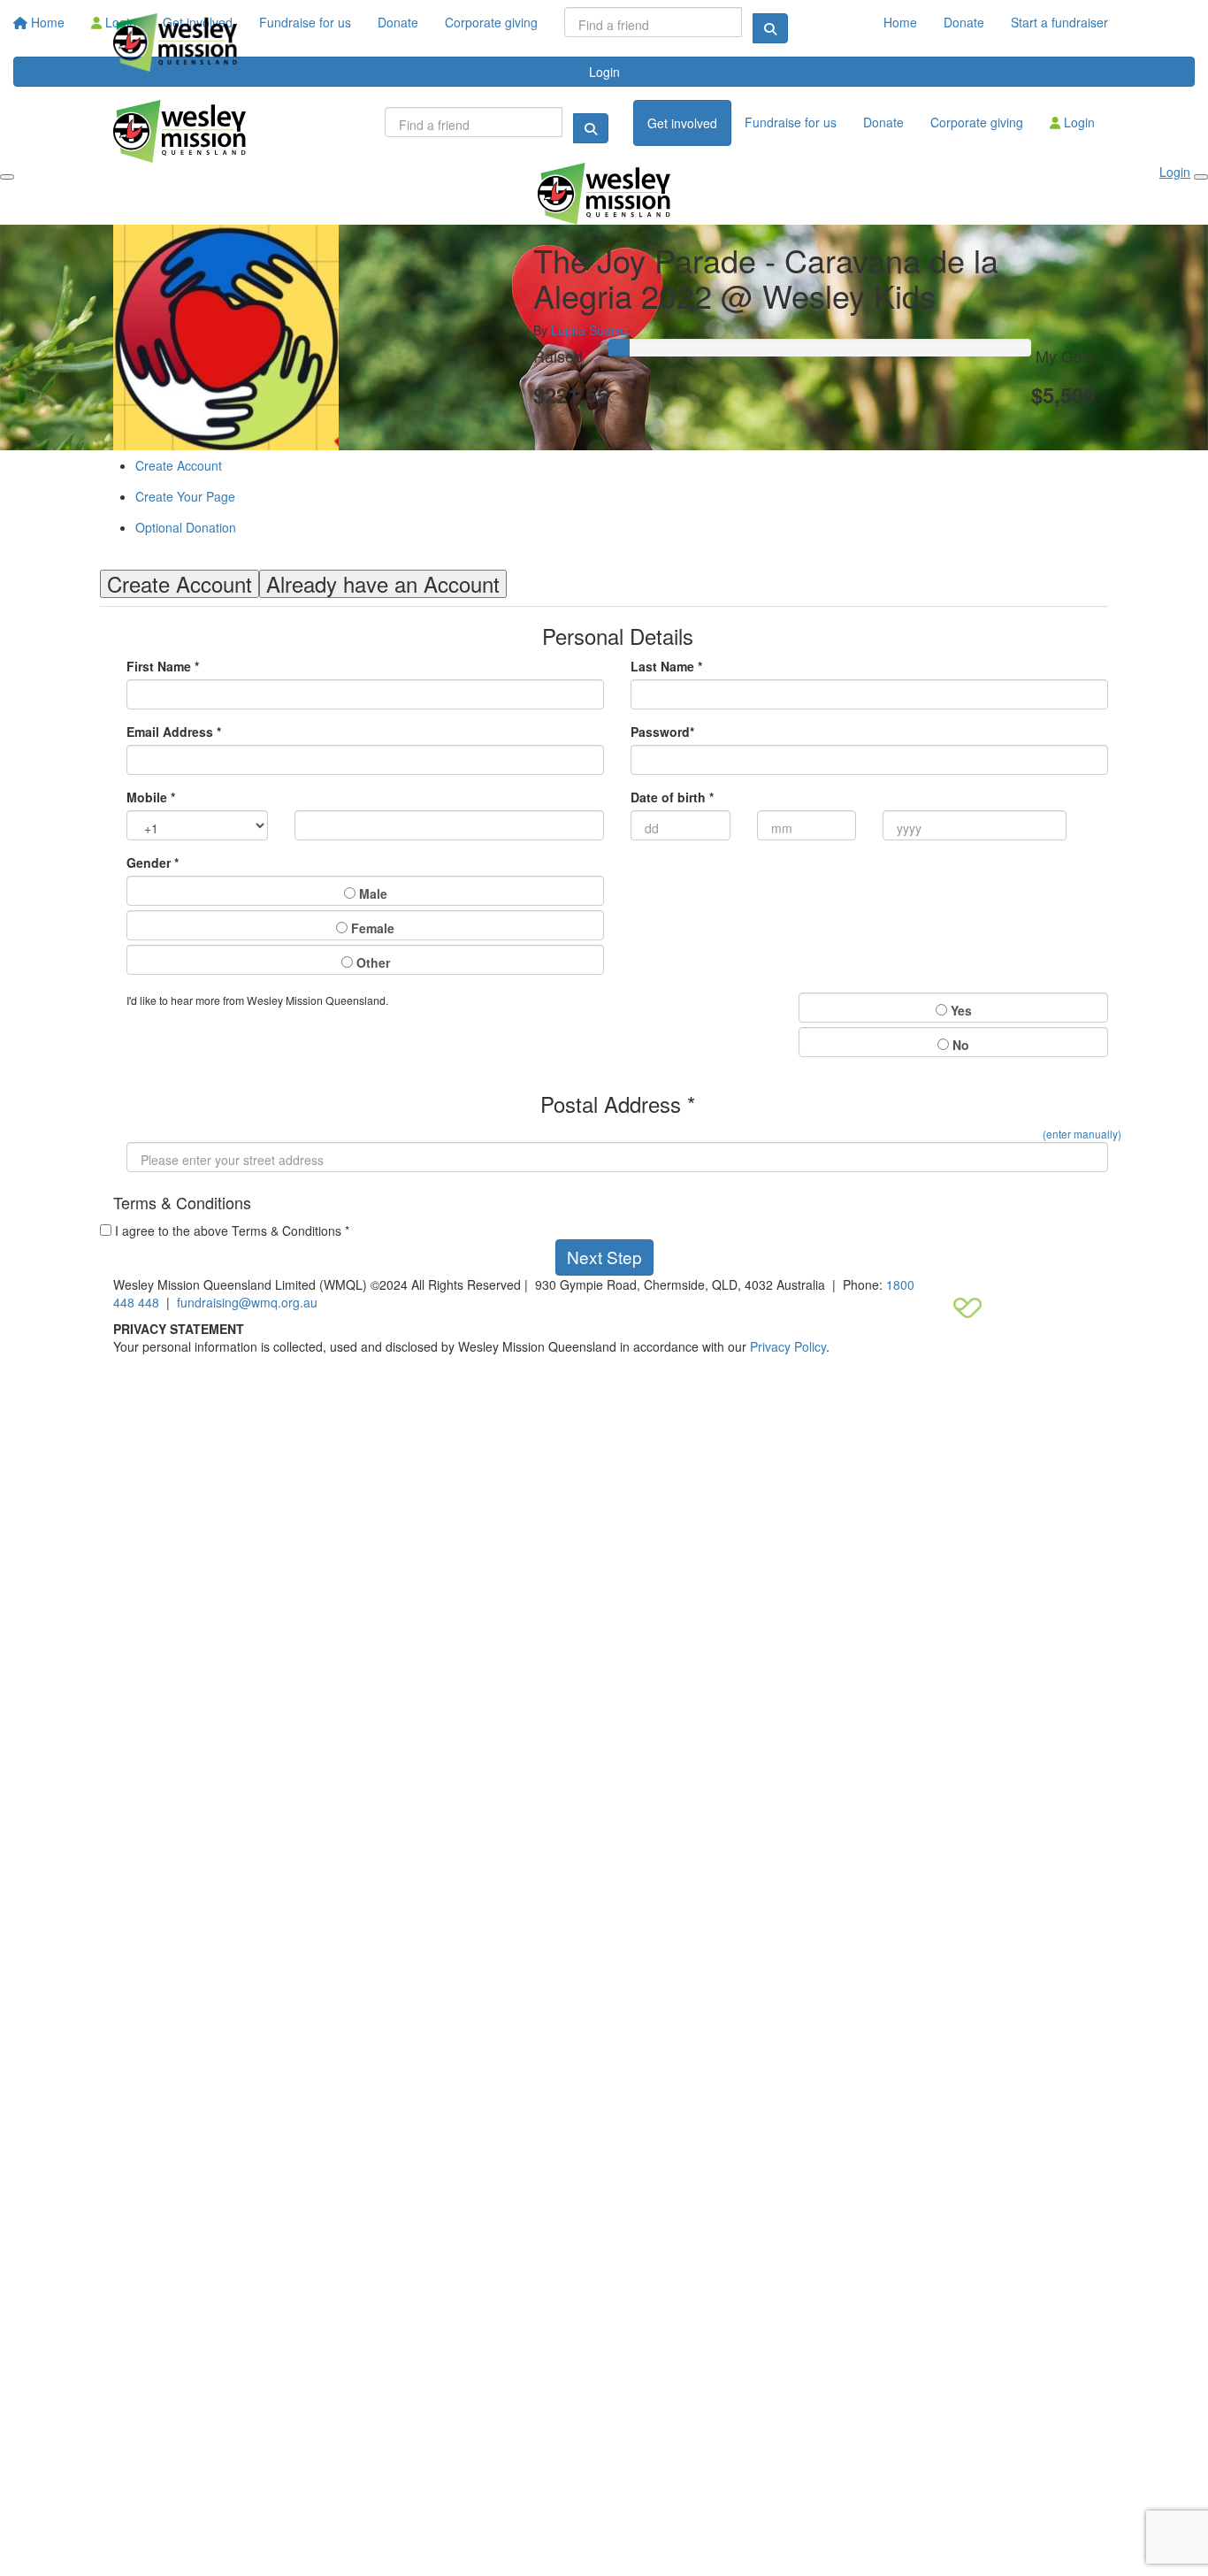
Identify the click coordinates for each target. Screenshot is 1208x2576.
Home (900, 22)
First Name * (163, 666)
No (959, 1045)
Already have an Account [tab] (383, 584)
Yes (960, 1010)
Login (1078, 122)
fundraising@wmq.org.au (247, 1302)
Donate (964, 22)
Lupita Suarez (590, 330)
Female (371, 928)
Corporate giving (977, 122)
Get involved (682, 123)
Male (371, 893)
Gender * (153, 862)
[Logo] (175, 42)
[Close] (1201, 177)
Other (371, 962)
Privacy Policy (788, 1346)
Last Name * (666, 666)
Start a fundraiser (1059, 22)
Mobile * (151, 797)
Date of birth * (672, 797)
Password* (662, 732)
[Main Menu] (7, 177)
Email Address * (174, 732)
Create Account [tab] (180, 584)
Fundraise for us (791, 122)
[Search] (591, 128)
